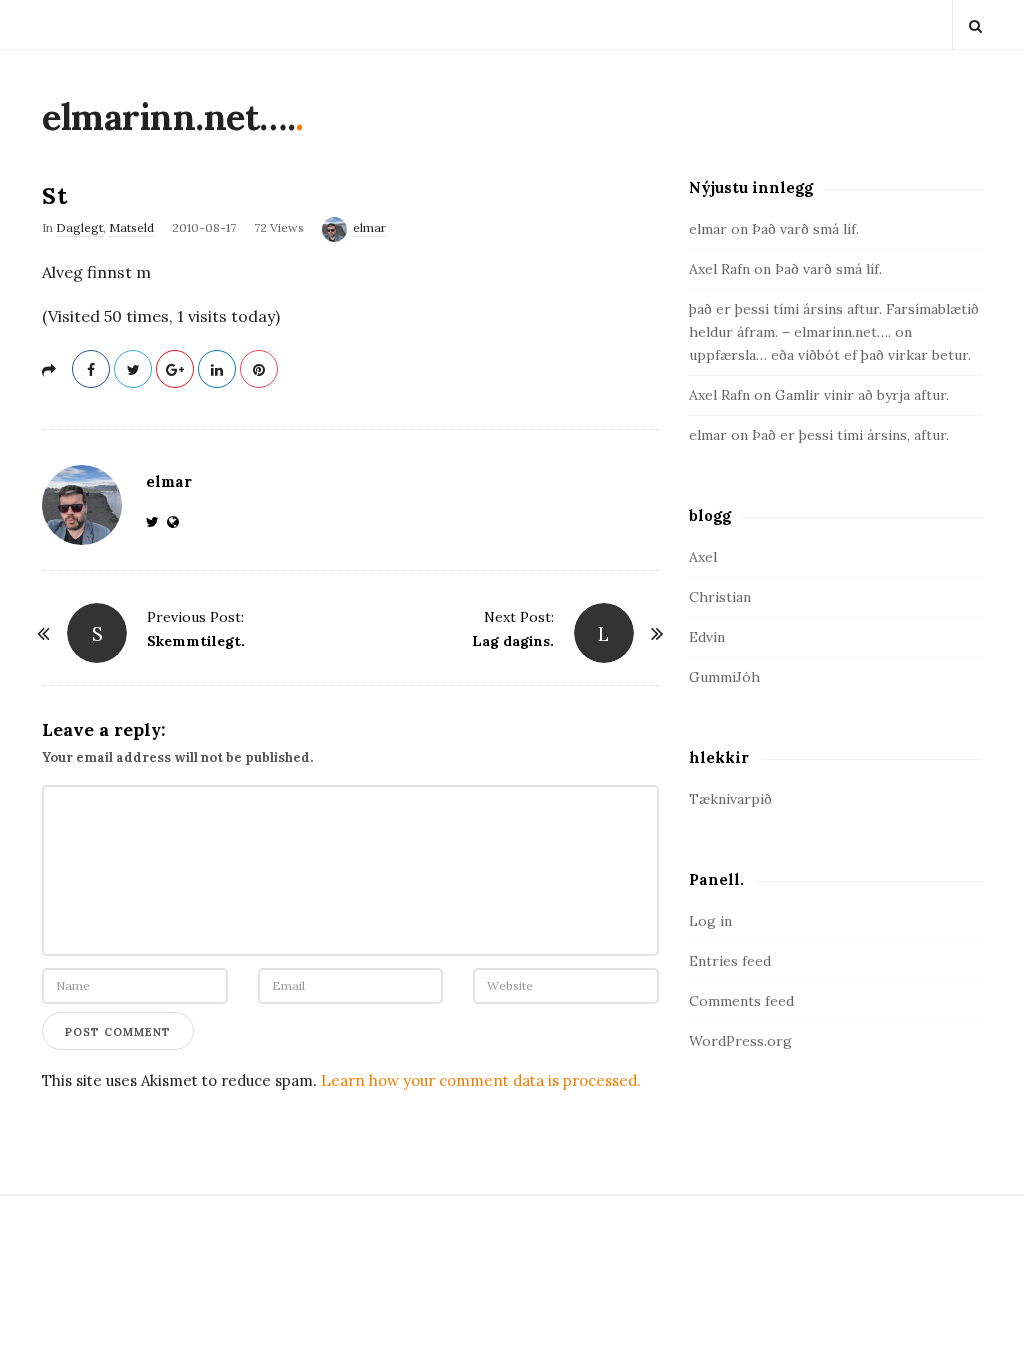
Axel (703, 557)
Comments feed (741, 1001)
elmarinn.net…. (168, 117)
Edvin (707, 637)
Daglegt (79, 227)
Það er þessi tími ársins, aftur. (850, 435)
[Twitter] (156, 522)
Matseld (131, 227)
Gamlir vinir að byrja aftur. (862, 395)
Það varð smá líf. (805, 229)
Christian (720, 597)
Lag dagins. (513, 641)
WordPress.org (740, 1041)
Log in (710, 921)
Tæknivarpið (730, 799)
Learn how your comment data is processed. (481, 1080)
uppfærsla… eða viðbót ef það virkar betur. (830, 355)
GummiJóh (724, 677)
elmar (369, 227)
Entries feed (730, 961)
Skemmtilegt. (196, 641)
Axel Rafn (719, 269)
